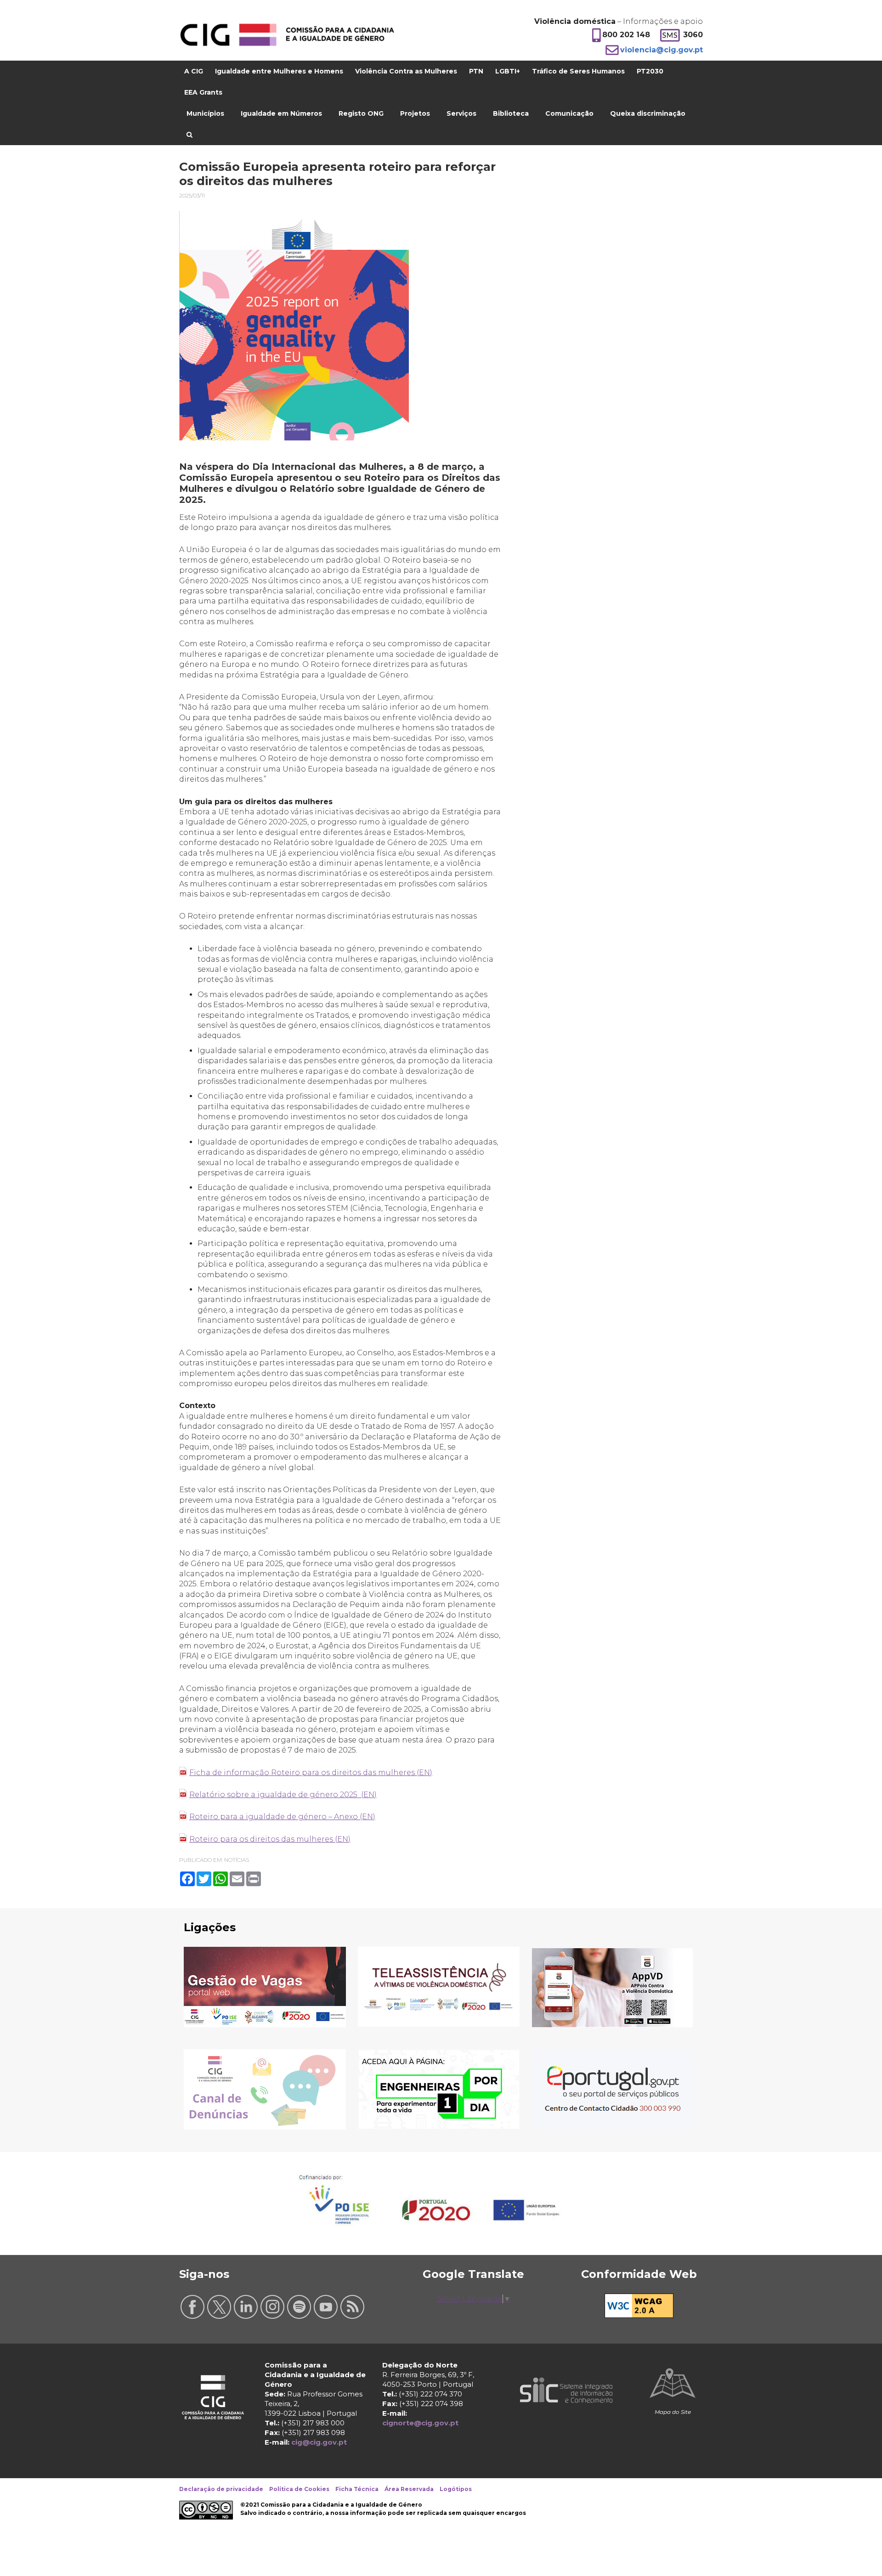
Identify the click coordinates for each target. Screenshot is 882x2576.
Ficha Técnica (357, 2489)
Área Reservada (409, 2489)
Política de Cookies (299, 2489)
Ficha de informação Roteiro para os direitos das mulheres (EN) (311, 1773)
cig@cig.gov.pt (319, 2442)
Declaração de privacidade (221, 2489)
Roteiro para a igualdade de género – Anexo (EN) (282, 1817)
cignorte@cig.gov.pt (420, 2423)
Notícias (237, 1860)
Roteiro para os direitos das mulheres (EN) (270, 1839)
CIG (287, 35)
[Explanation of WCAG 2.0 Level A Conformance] (639, 2315)
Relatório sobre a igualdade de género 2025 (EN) (283, 1795)
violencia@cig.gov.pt (661, 50)
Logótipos (456, 2489)
